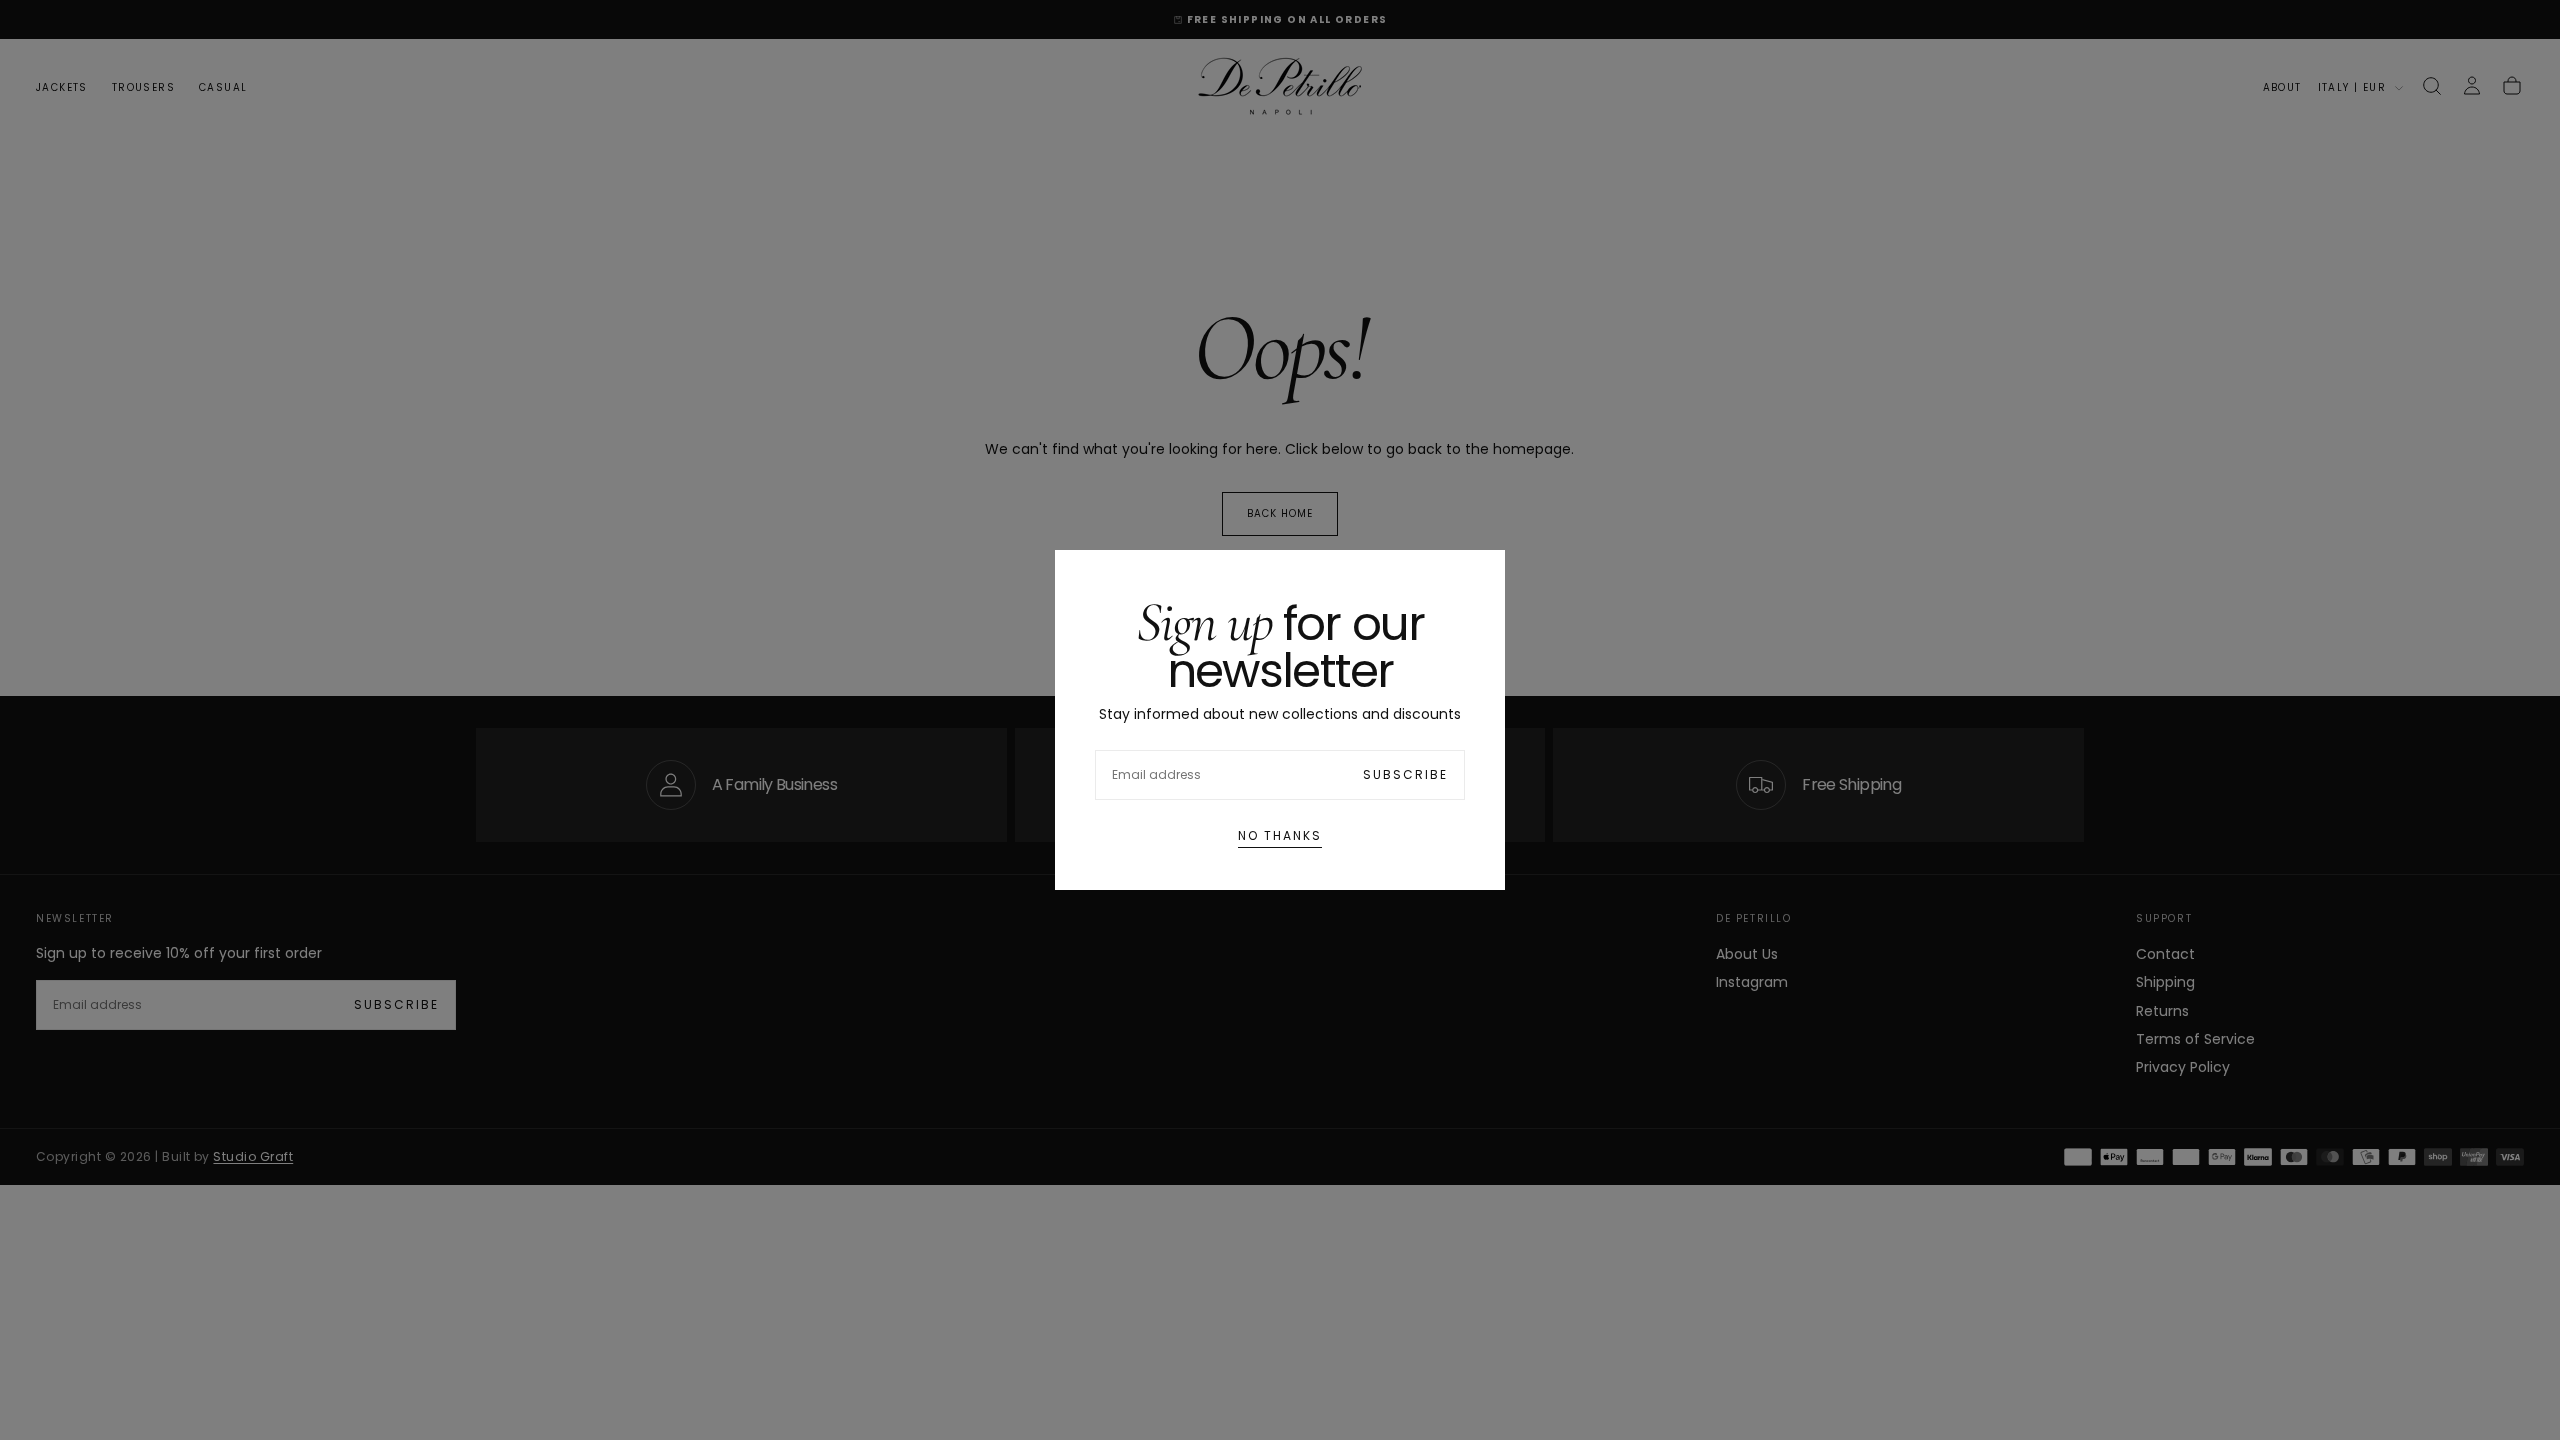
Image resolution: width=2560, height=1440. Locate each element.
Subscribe (1405, 774)
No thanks (1280, 835)
